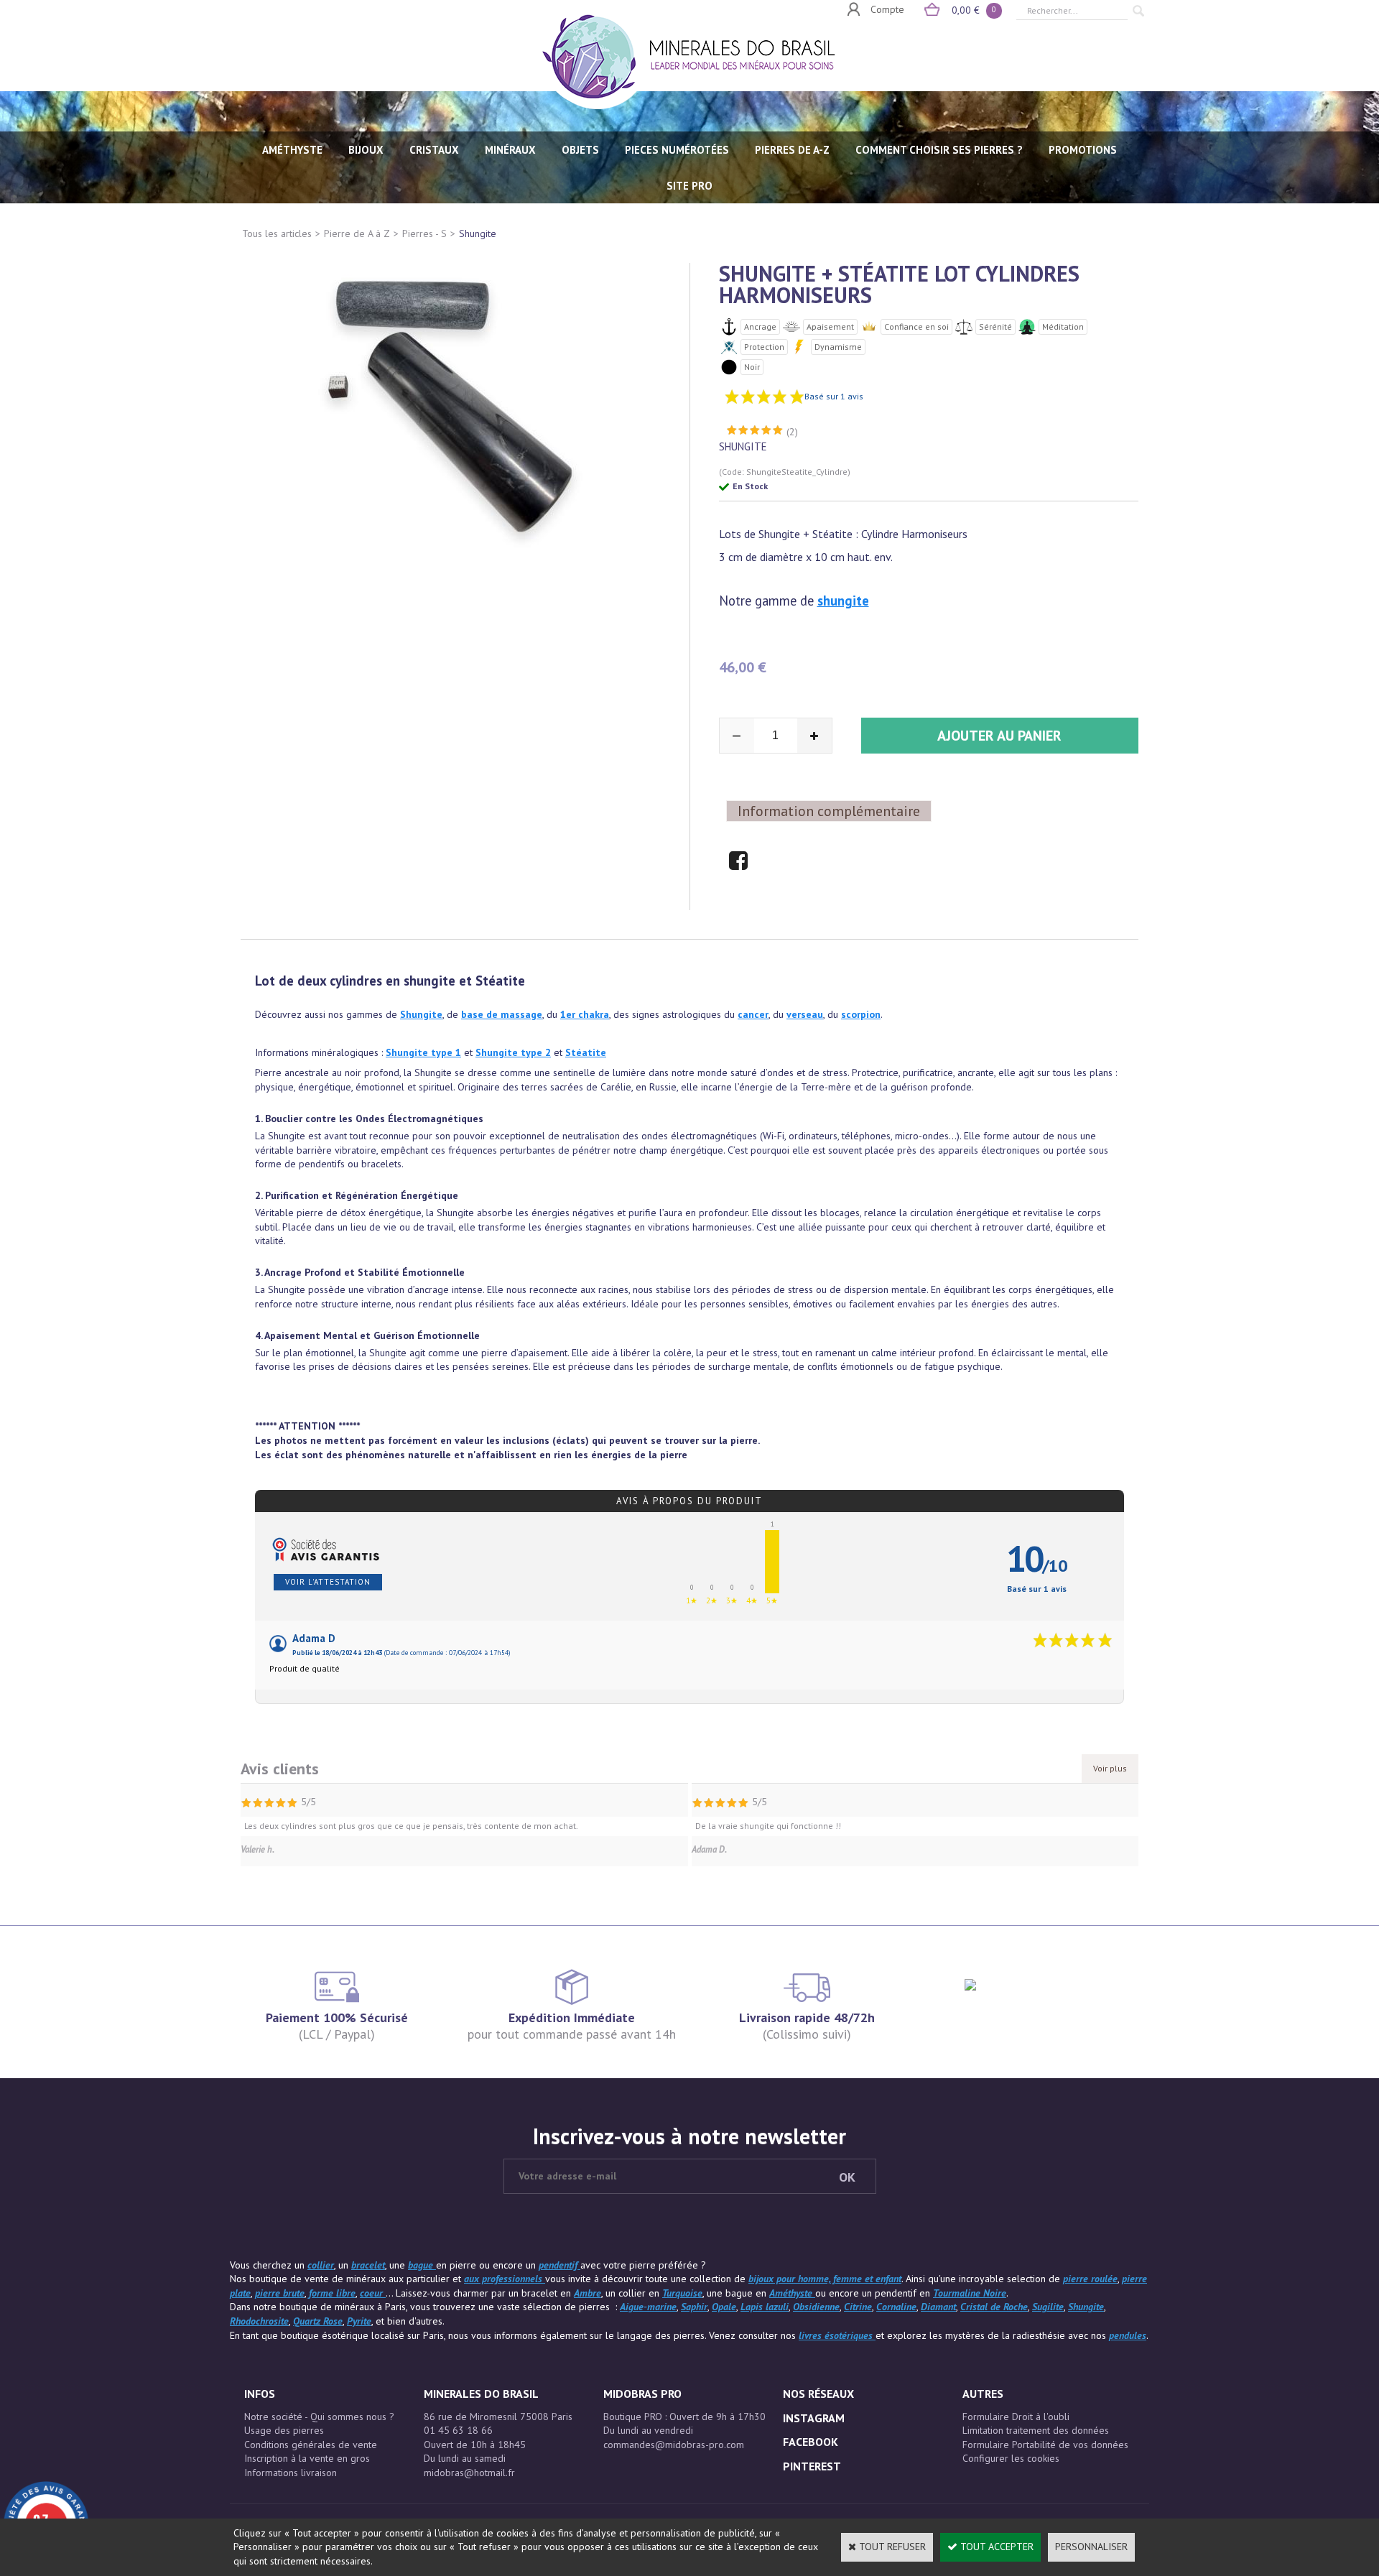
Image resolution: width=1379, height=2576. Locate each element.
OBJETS (580, 150)
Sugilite (1048, 2307)
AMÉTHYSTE (292, 150)
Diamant (938, 2307)
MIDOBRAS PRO (642, 2394)
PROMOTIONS (1083, 150)
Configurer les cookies (1011, 2458)
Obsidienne (816, 2307)
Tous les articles (277, 233)
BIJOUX (366, 150)
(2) (792, 432)
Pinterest (812, 2466)
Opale (724, 2307)
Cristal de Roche (994, 2307)
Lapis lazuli (765, 2307)
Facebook (811, 2442)
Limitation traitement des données (1036, 2430)
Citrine (858, 2307)
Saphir (694, 2307)
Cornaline (896, 2307)
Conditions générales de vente (311, 2445)
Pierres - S (424, 233)
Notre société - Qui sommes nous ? (319, 2417)
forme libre (332, 2293)
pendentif (560, 2265)
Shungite (478, 233)
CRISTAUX (434, 150)
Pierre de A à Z (357, 233)
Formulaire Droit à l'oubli (1016, 2417)
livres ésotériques (837, 2335)
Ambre (588, 2293)
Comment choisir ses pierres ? (939, 150)
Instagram (814, 2418)
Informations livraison (291, 2473)
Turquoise (682, 2293)
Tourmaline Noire (970, 2293)
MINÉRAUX (510, 150)
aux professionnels (505, 2279)
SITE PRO (689, 186)
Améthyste (792, 2293)
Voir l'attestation (328, 1582)
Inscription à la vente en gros (307, 2458)
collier (321, 2265)
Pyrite (359, 2321)
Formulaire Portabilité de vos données (1045, 2445)
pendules (1128, 2335)
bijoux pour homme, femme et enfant (825, 2279)
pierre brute (280, 2293)
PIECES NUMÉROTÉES (677, 150)
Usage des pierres (284, 2430)
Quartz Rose (318, 2321)
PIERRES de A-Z (792, 150)
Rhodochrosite (259, 2321)
